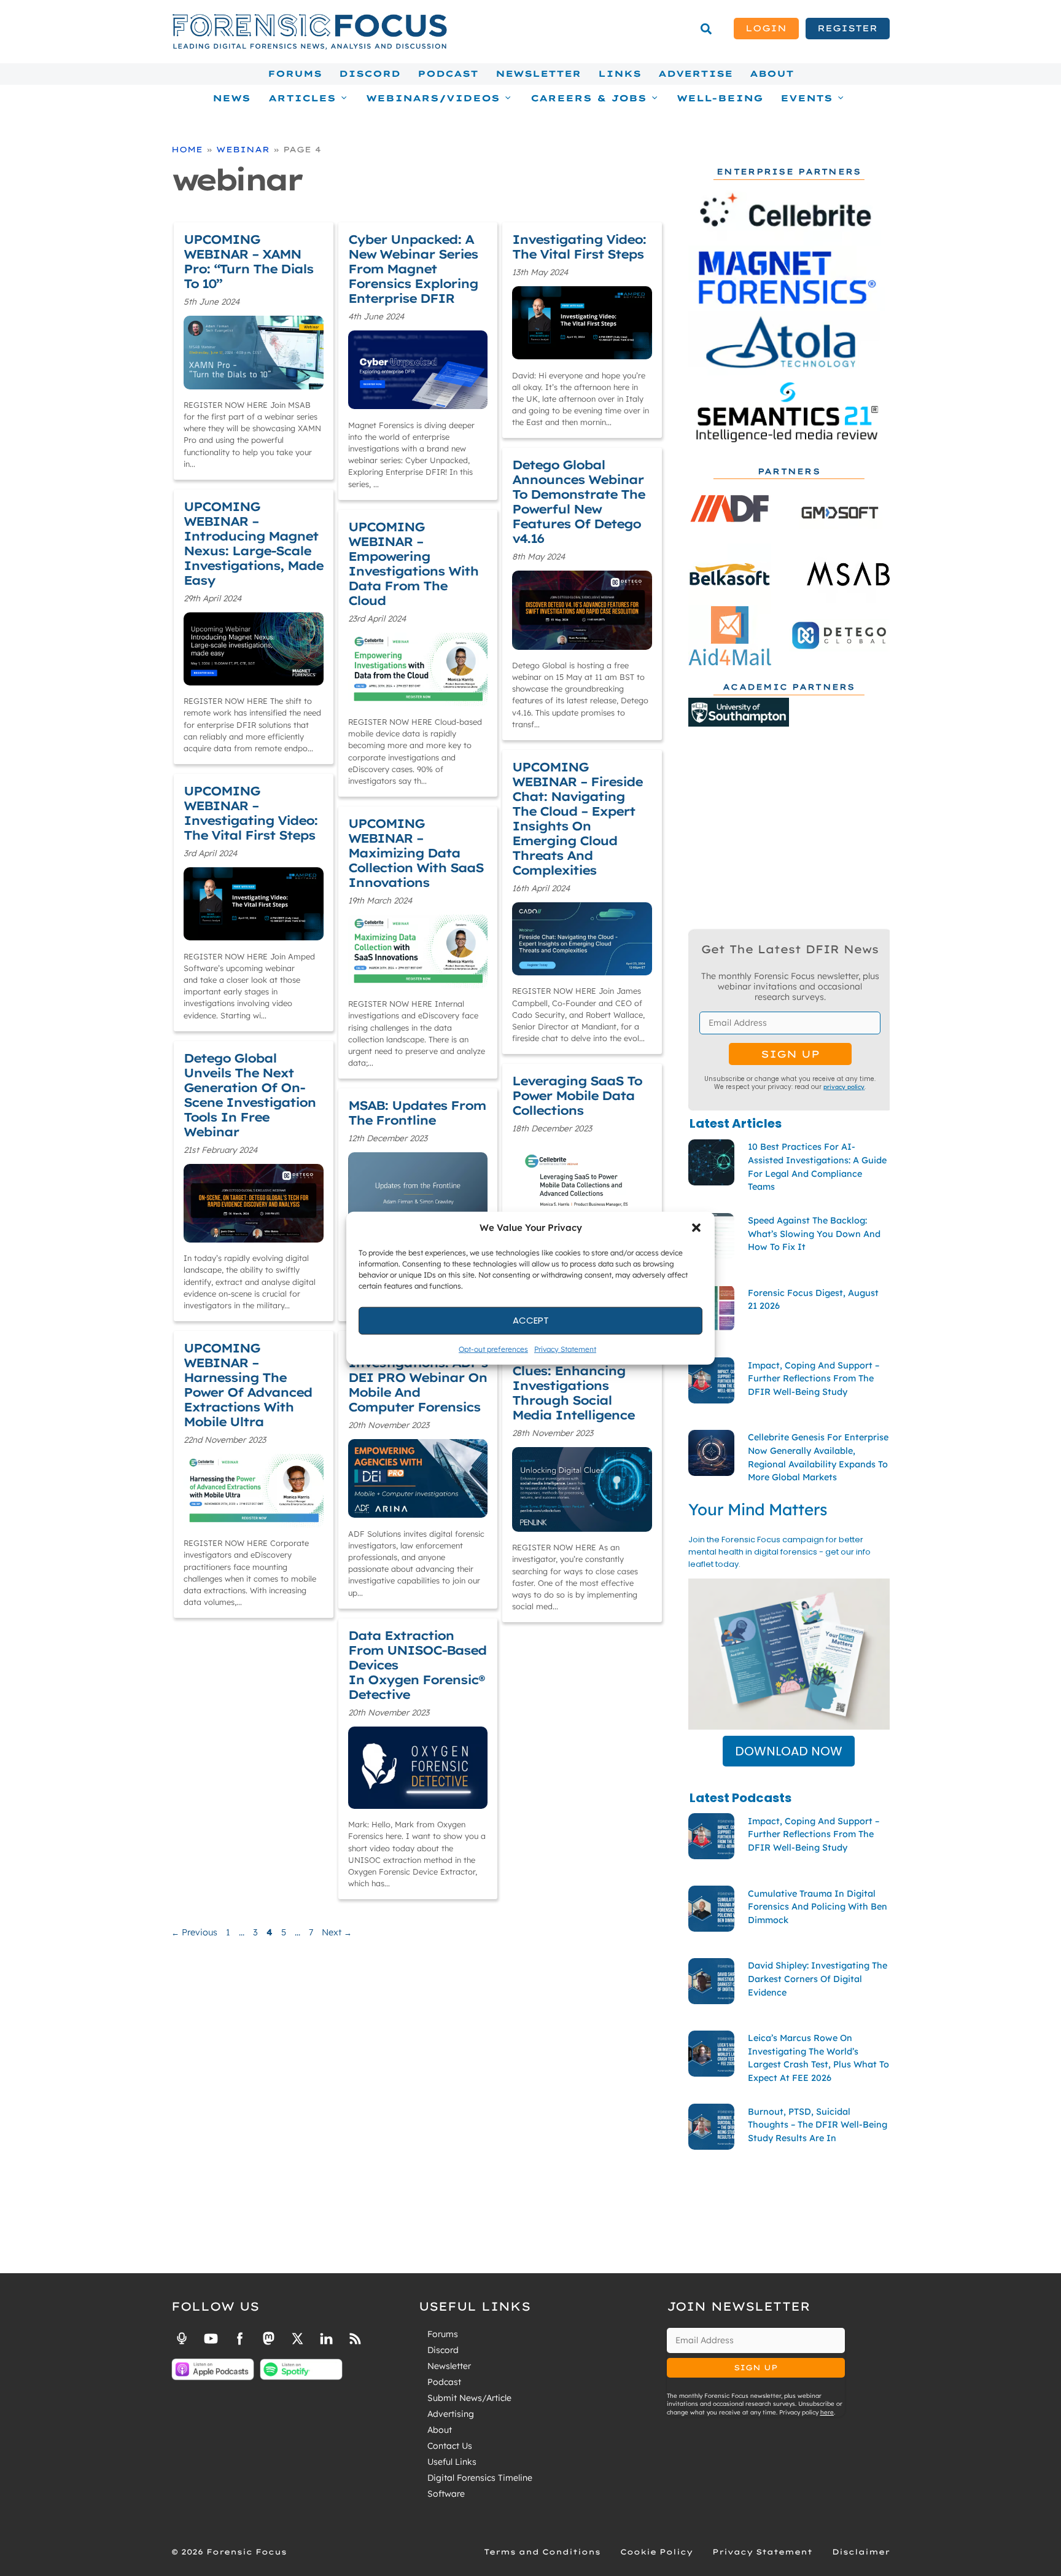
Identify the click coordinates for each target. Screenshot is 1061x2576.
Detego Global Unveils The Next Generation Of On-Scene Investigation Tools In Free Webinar (250, 1095)
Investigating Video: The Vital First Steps (579, 247)
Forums (295, 74)
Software (446, 2494)
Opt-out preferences (493, 1348)
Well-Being (720, 98)
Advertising (451, 2414)
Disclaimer (861, 2552)
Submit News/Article (469, 2398)
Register (847, 28)
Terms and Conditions (542, 2552)
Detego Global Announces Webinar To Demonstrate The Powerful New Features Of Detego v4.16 (578, 502)
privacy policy (844, 1087)
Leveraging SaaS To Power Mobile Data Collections (577, 1095)
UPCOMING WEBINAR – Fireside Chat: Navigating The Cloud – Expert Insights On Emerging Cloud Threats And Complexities (577, 818)
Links (620, 74)
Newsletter (538, 74)
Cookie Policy (656, 2552)
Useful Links (452, 2462)
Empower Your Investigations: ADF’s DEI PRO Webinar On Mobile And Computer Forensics (418, 1377)
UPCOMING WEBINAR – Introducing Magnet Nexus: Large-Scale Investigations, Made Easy (253, 543)
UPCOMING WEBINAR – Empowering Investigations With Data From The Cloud (413, 564)
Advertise (695, 74)
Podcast (448, 74)
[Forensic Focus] (309, 47)
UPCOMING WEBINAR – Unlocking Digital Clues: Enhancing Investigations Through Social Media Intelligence (573, 1371)
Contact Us (450, 2446)
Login (766, 28)
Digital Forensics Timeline (480, 2478)
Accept (531, 1320)
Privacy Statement (565, 1348)
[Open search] (706, 29)
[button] (696, 1228)
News (231, 98)
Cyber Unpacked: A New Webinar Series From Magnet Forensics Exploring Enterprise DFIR (413, 269)
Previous (194, 1932)
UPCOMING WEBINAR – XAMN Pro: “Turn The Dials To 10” (248, 261)
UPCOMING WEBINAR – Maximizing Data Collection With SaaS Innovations (416, 853)
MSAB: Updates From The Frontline (417, 1113)
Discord (370, 74)
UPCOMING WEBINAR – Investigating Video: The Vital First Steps (251, 813)
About (772, 74)
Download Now (789, 1751)
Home (187, 149)
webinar (243, 149)
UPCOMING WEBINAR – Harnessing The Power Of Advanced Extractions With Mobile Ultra (248, 1385)
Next (337, 1932)
